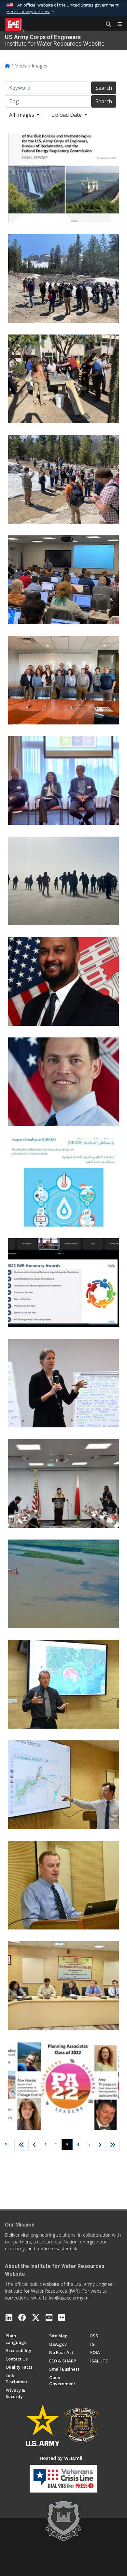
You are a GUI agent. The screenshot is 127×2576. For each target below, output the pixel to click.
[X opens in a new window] (36, 2317)
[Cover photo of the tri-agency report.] (63, 178)
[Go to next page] (100, 2145)
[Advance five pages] (113, 2145)
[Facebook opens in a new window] (22, 2317)
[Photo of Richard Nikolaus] (63, 981)
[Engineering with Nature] (63, 1584)
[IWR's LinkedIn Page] (9, 2317)
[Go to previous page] (34, 2145)
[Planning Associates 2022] (63, 2086)
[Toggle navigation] (117, 24)
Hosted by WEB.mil (61, 2458)
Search (104, 88)
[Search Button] (106, 24)
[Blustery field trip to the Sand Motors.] (63, 881)
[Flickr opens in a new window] (62, 2317)
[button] (31, 12)
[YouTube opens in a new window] (49, 2317)
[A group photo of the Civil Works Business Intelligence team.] (63, 680)
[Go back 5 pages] (21, 2145)
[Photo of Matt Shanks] (63, 1082)
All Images (22, 115)
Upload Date (67, 115)
